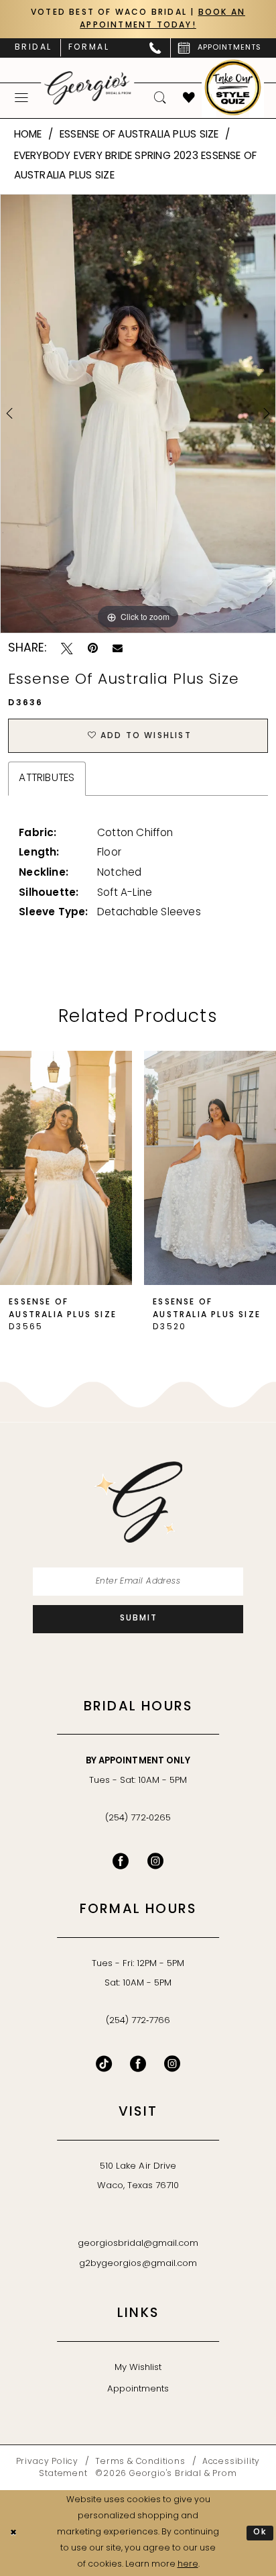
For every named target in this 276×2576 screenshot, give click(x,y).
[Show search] (160, 98)
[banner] (88, 88)
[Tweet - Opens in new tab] (67, 649)
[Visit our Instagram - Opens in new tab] (155, 1861)
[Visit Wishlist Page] (189, 98)
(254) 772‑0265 (138, 1818)
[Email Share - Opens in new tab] (118, 649)
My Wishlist (138, 2368)
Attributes (47, 778)
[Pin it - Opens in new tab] (93, 649)
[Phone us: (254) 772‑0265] (156, 48)
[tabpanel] (138, 414)
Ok (261, 2532)
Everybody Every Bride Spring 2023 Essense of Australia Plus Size (136, 166)
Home (28, 135)
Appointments (138, 2389)
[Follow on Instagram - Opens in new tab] (172, 2064)
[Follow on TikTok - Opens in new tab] (104, 2064)
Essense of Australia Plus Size (139, 135)
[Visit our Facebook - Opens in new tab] (121, 1861)
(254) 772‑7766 (138, 2021)
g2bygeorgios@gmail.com (138, 2264)
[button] (22, 98)
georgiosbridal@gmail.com (138, 2244)
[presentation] (66, 1168)
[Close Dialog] (13, 2533)
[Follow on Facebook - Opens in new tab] (138, 2064)
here (188, 2565)
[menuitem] (33, 48)
